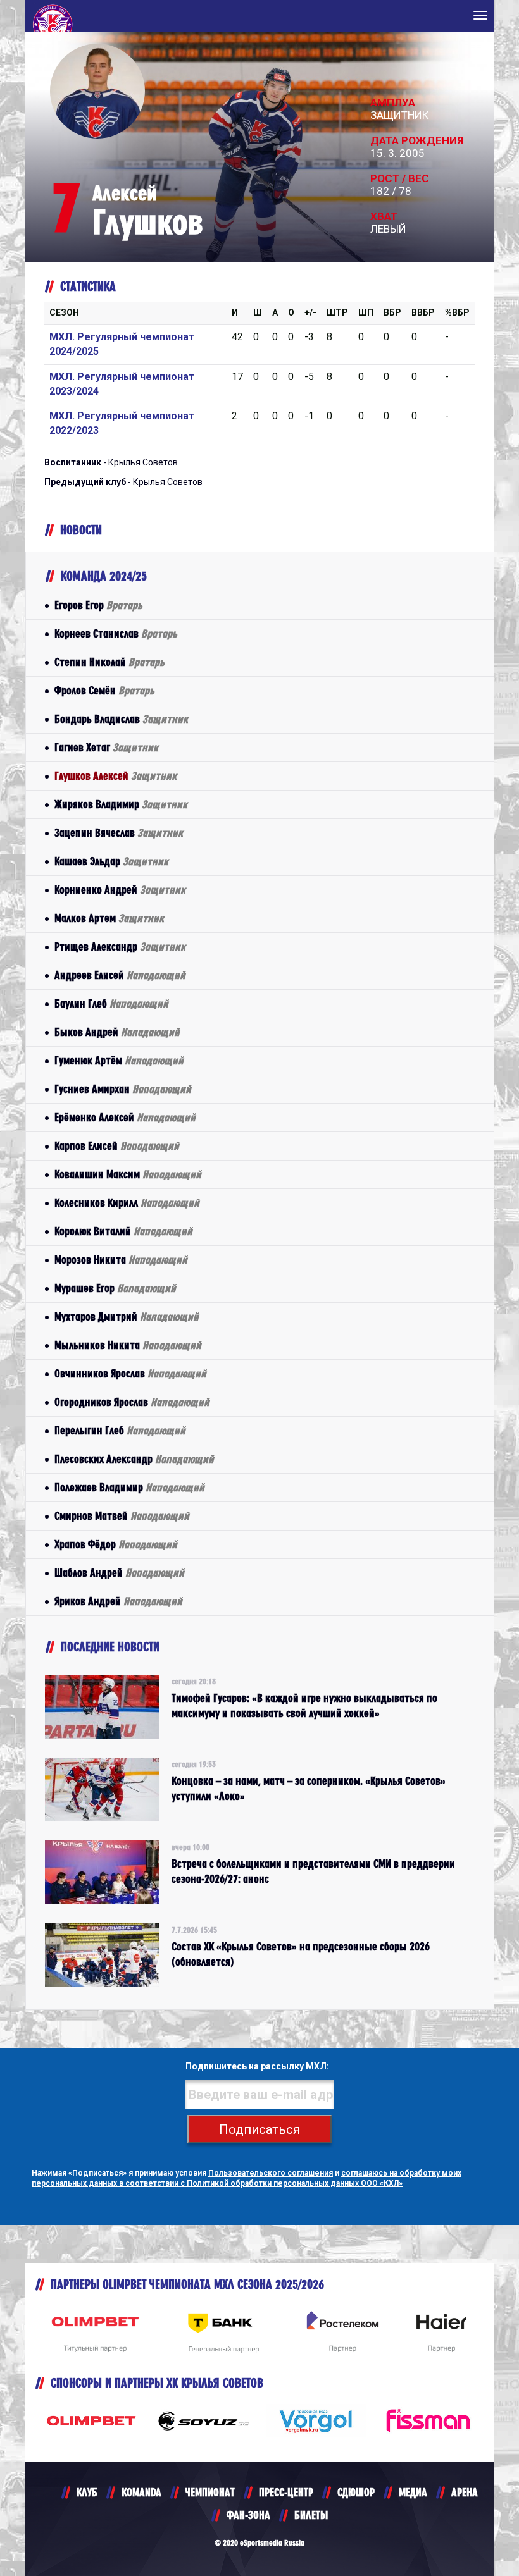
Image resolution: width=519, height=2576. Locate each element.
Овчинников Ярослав (130, 1373)
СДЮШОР (356, 2492)
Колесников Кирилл (127, 1203)
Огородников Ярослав (132, 1402)
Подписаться (259, 2129)
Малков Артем (109, 918)
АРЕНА (465, 2492)
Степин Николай (109, 662)
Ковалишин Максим (128, 1174)
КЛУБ (87, 2492)
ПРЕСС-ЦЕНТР (286, 2492)
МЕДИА (413, 2492)
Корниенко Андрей (120, 890)
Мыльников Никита (128, 1345)
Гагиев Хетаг (106, 747)
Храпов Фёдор (116, 1544)
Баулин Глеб (111, 1003)
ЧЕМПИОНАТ (210, 2492)
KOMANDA (141, 2492)
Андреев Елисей (120, 975)
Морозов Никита (121, 1260)
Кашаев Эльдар (111, 861)
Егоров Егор (98, 605)
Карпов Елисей (117, 1146)
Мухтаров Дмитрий (127, 1316)
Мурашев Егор (115, 1288)
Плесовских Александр (134, 1459)
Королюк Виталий (123, 1231)
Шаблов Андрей (119, 1573)
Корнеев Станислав (116, 633)
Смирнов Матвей (122, 1516)
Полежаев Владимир (129, 1487)
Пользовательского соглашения (271, 2173)
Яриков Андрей (118, 1601)
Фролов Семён (104, 690)
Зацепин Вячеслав (119, 833)
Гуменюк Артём (119, 1060)
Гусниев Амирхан (123, 1089)
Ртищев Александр (120, 946)
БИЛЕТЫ (311, 2515)
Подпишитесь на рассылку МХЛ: (257, 2066)
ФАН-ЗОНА (248, 2515)
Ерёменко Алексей (125, 1117)
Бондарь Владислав (121, 719)
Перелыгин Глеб (120, 1430)
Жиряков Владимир (121, 804)
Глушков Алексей (116, 776)
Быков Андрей (117, 1032)
